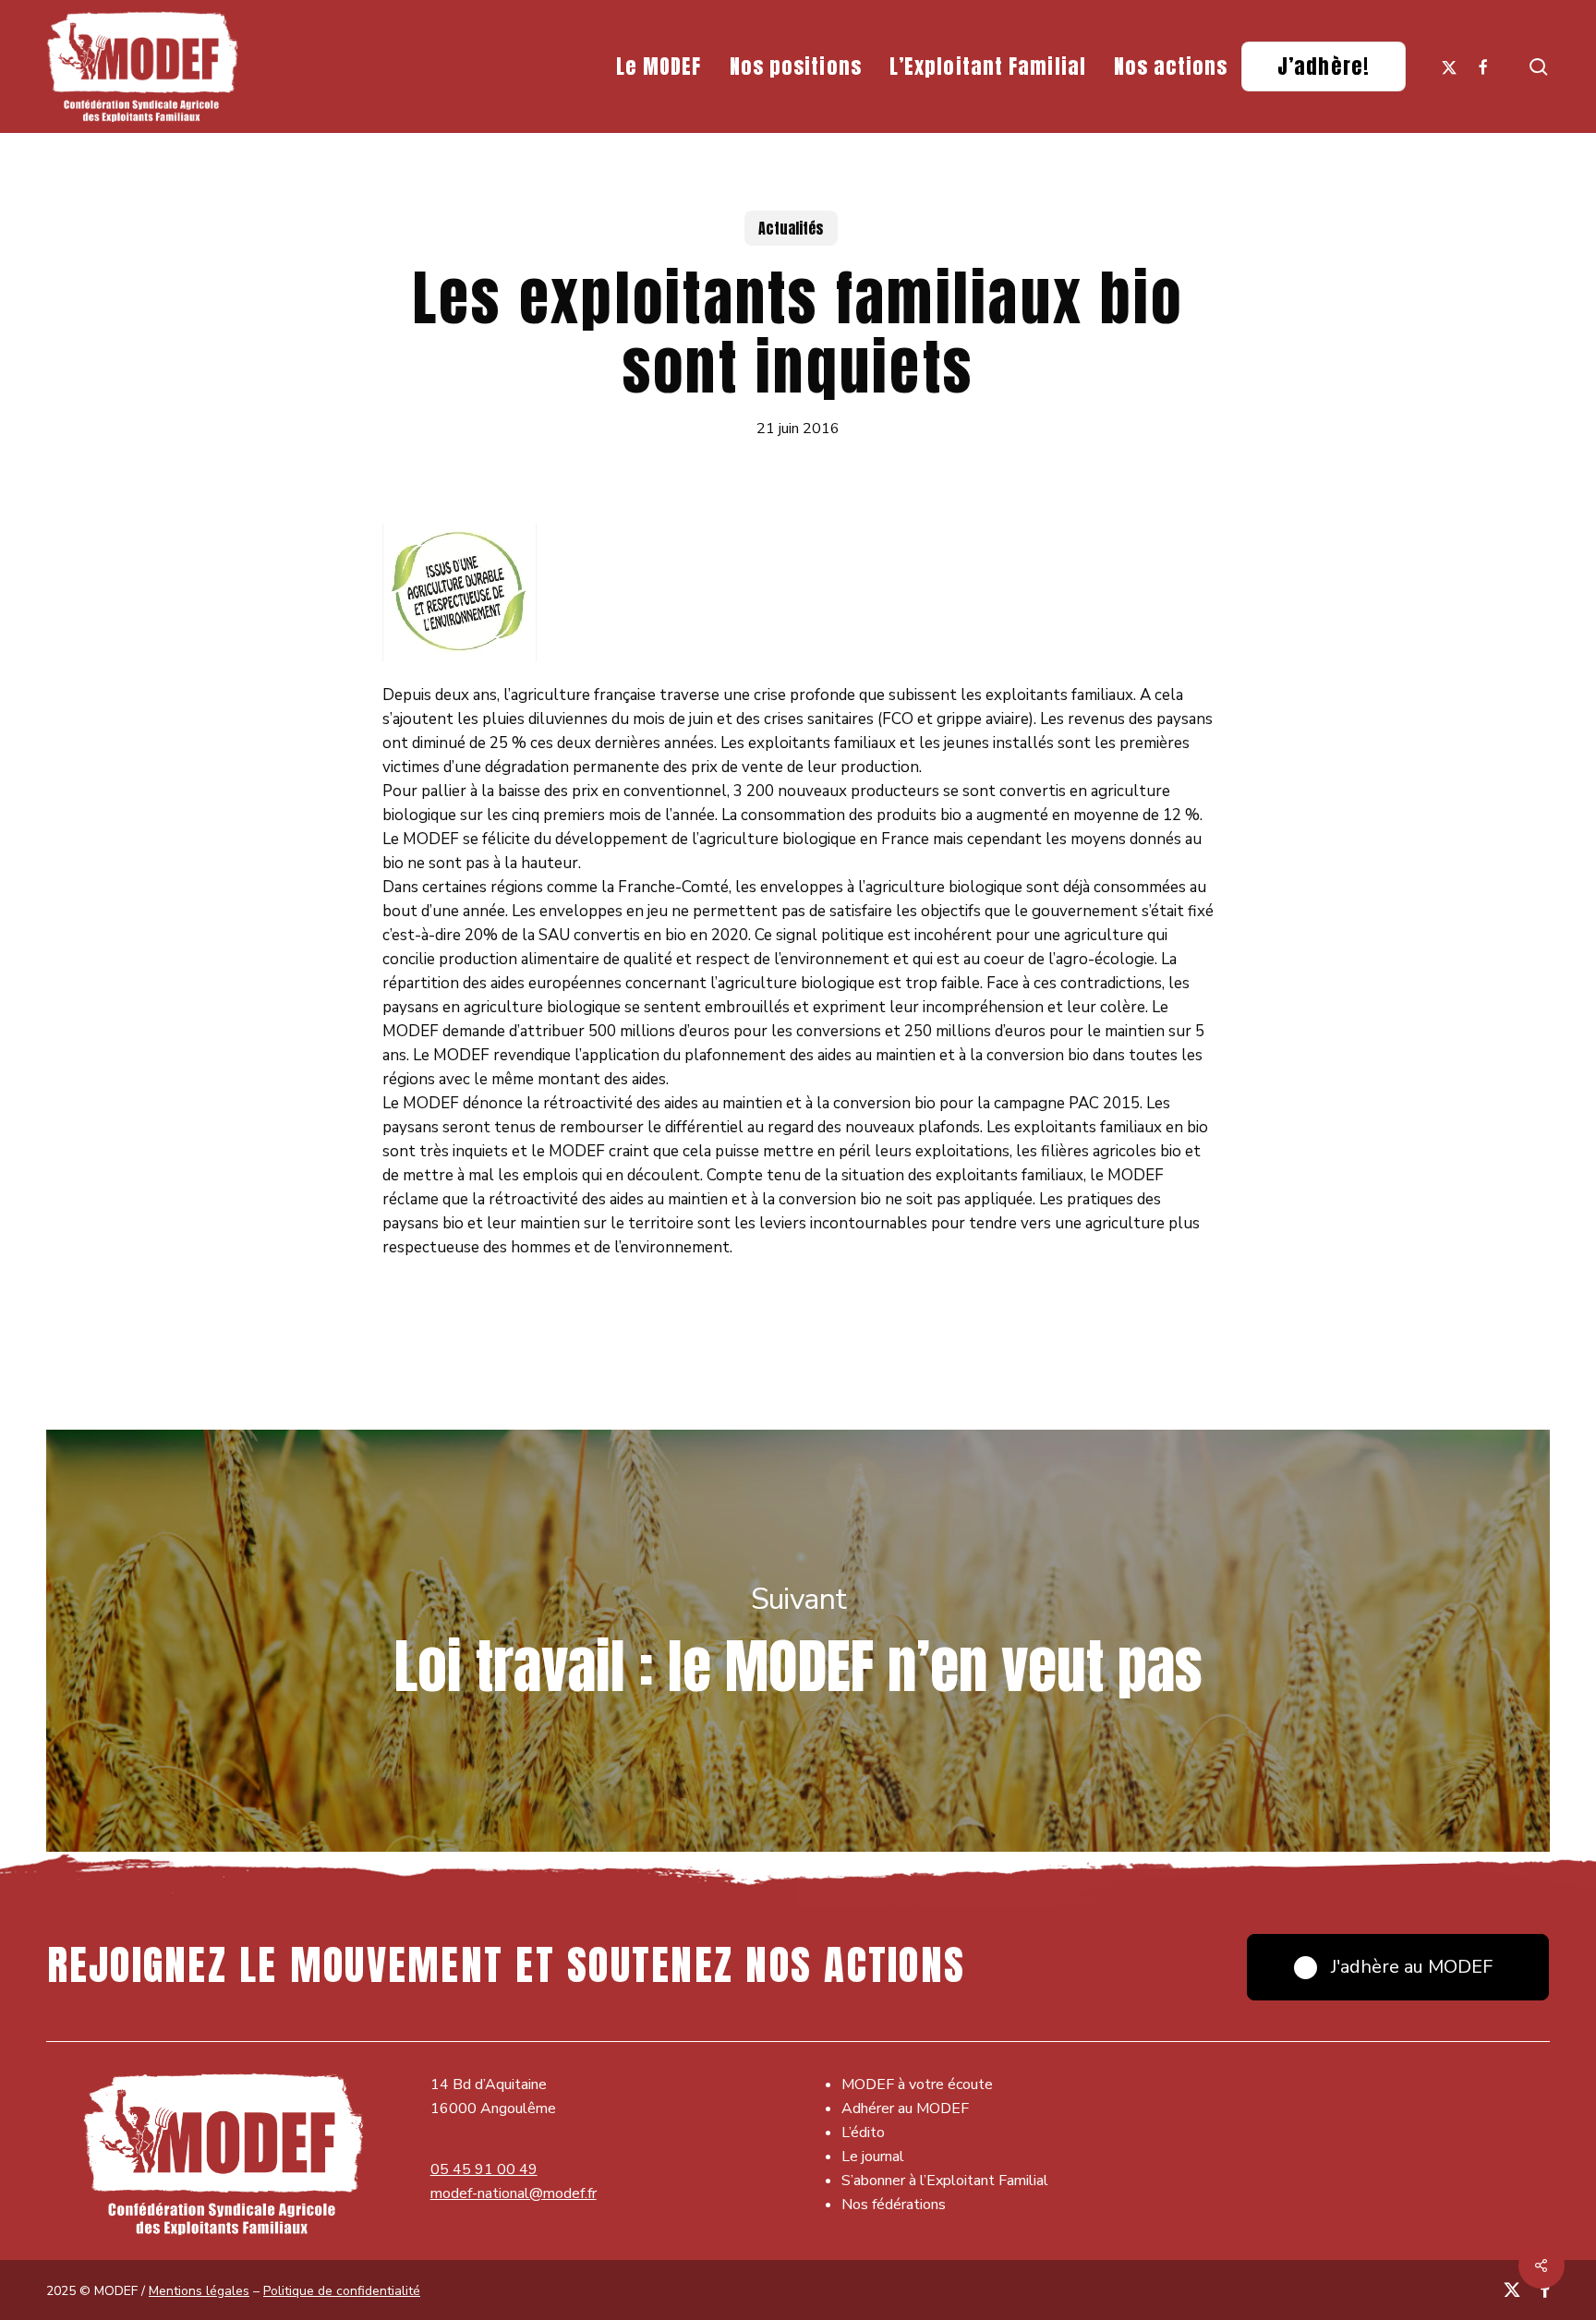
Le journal (873, 2157)
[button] (1398, 1967)
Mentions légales (199, 2291)
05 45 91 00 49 (484, 2169)
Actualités (791, 228)
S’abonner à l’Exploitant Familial (945, 2181)
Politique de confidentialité (342, 2291)
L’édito (863, 2133)
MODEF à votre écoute (917, 2084)
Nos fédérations (894, 2205)
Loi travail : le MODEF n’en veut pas (798, 1641)
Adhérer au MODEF (905, 2109)
